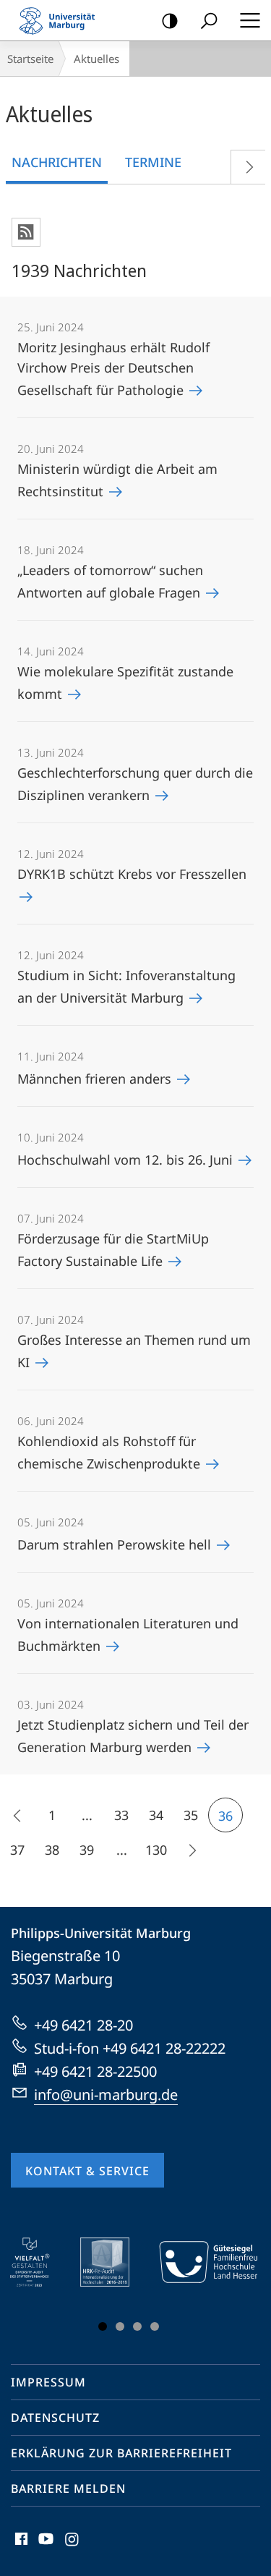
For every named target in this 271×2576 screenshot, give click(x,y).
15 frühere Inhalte (17, 1815)
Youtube (44, 2547)
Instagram (73, 2547)
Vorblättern (248, 167)
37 (17, 1850)
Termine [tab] (153, 162)
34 (156, 1815)
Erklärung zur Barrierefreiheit (121, 2453)
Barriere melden (68, 2488)
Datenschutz (55, 2418)
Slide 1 (103, 2326)
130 (156, 1850)
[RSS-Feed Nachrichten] (26, 232)
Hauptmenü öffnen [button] (250, 20)
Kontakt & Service (87, 2171)
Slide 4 (155, 2326)
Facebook (20, 2547)
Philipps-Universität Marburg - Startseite (61, 20)
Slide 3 (137, 2326)
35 (191, 1815)
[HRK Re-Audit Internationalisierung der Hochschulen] (115, 2262)
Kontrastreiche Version (170, 20)
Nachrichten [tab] (57, 162)
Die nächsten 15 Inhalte (191, 1850)
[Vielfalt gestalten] (40, 2262)
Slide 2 (120, 2326)
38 (52, 1850)
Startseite (30, 59)
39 (87, 1850)
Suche (209, 20)
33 (121, 1815)
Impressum (48, 2382)
